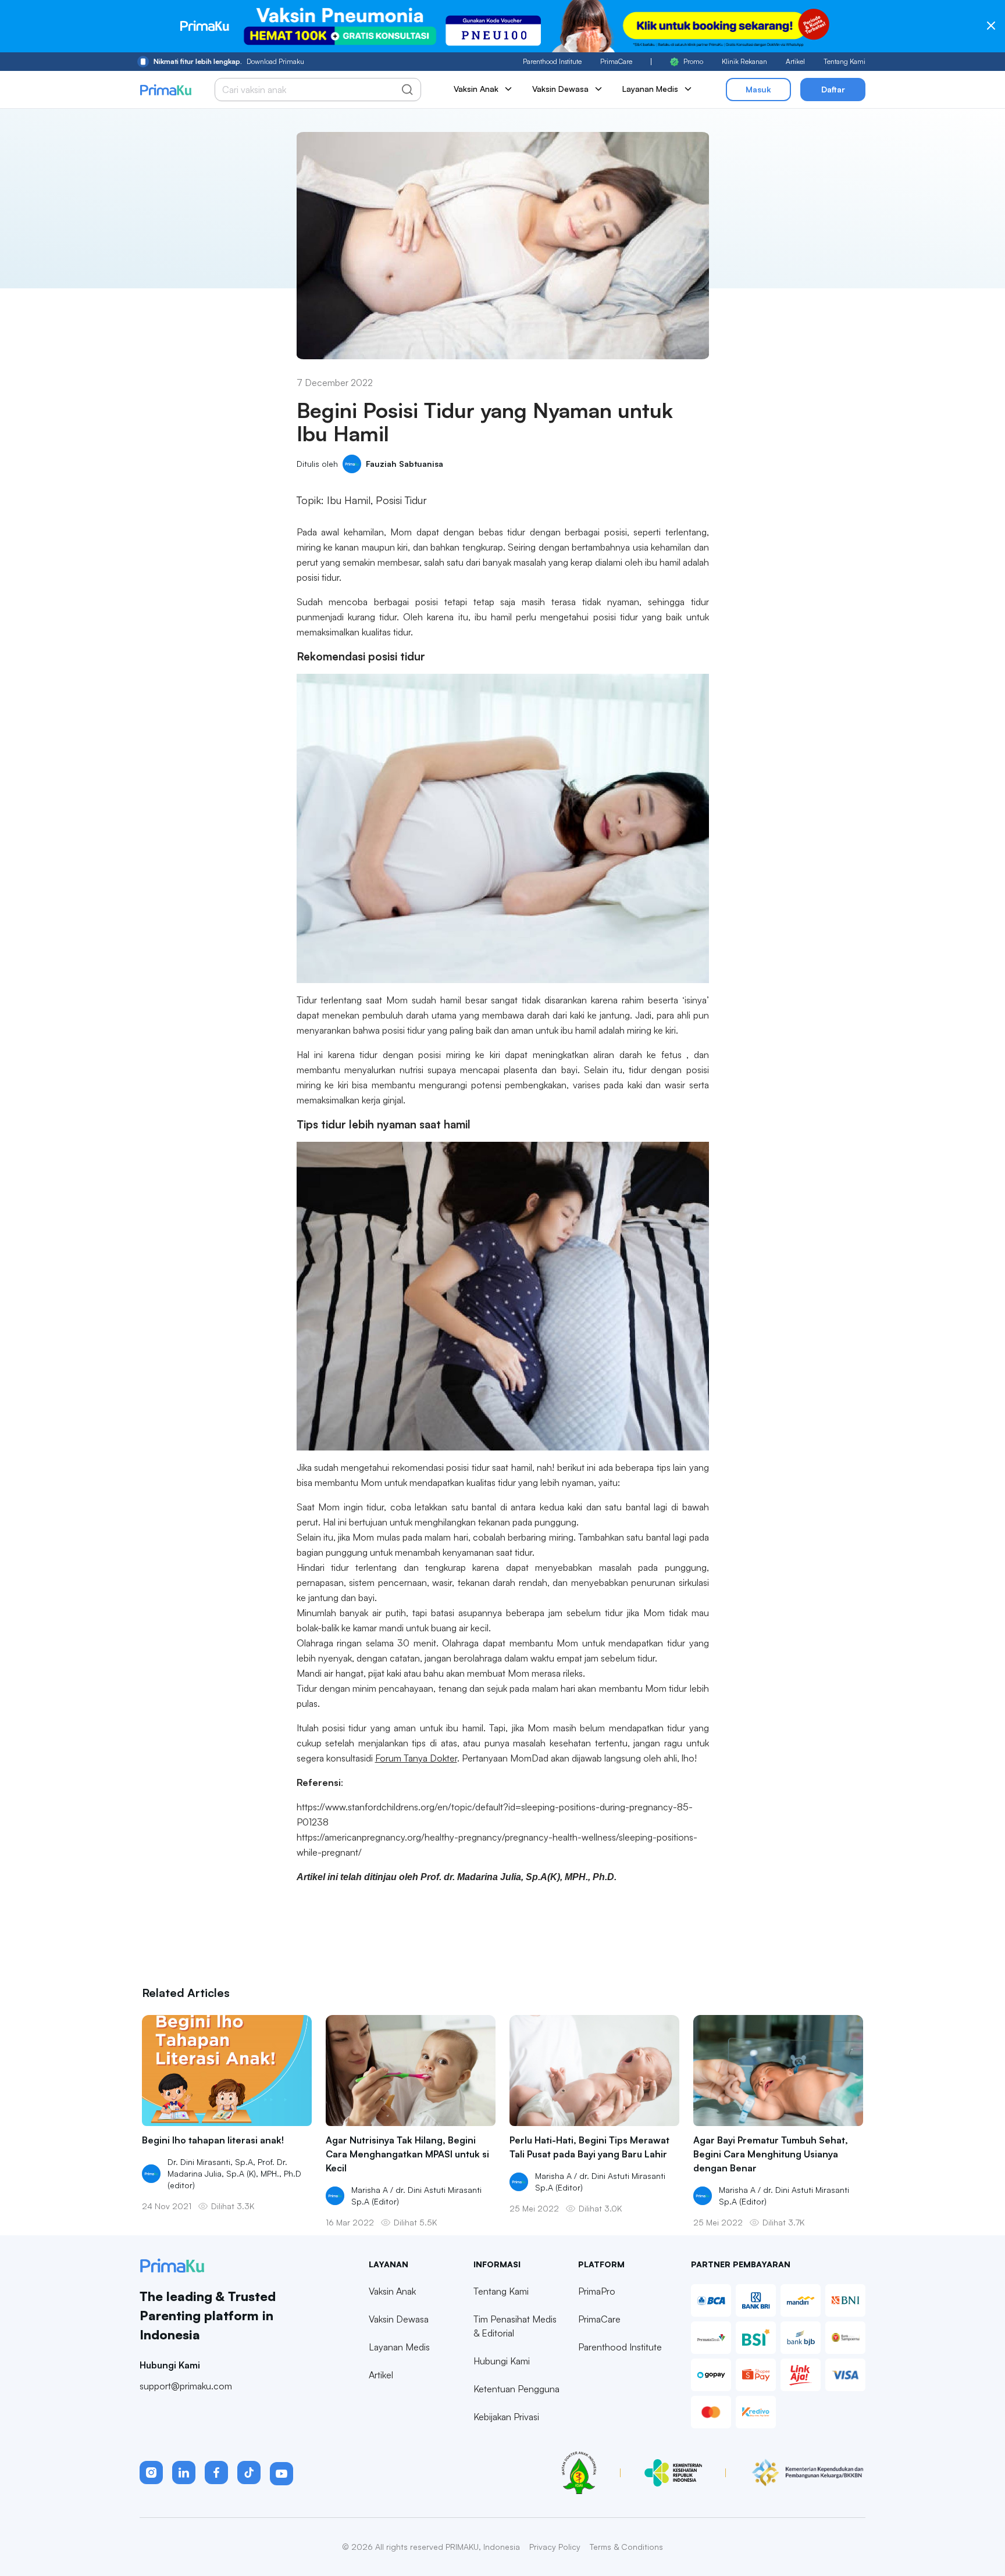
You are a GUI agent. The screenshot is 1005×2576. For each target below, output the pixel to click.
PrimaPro (597, 2291)
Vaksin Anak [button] (476, 89)
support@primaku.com (186, 2386)
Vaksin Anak (392, 2291)
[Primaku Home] (165, 90)
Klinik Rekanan (744, 61)
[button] (151, 2473)
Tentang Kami (844, 61)
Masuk (758, 89)
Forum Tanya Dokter (416, 1758)
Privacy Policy (555, 2547)
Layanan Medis (399, 2347)
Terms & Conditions (626, 2547)
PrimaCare (616, 61)
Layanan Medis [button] (650, 89)
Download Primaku (229, 61)
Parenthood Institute (552, 61)
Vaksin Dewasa (399, 2319)
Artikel (795, 61)
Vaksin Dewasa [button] (560, 89)
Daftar (833, 89)
